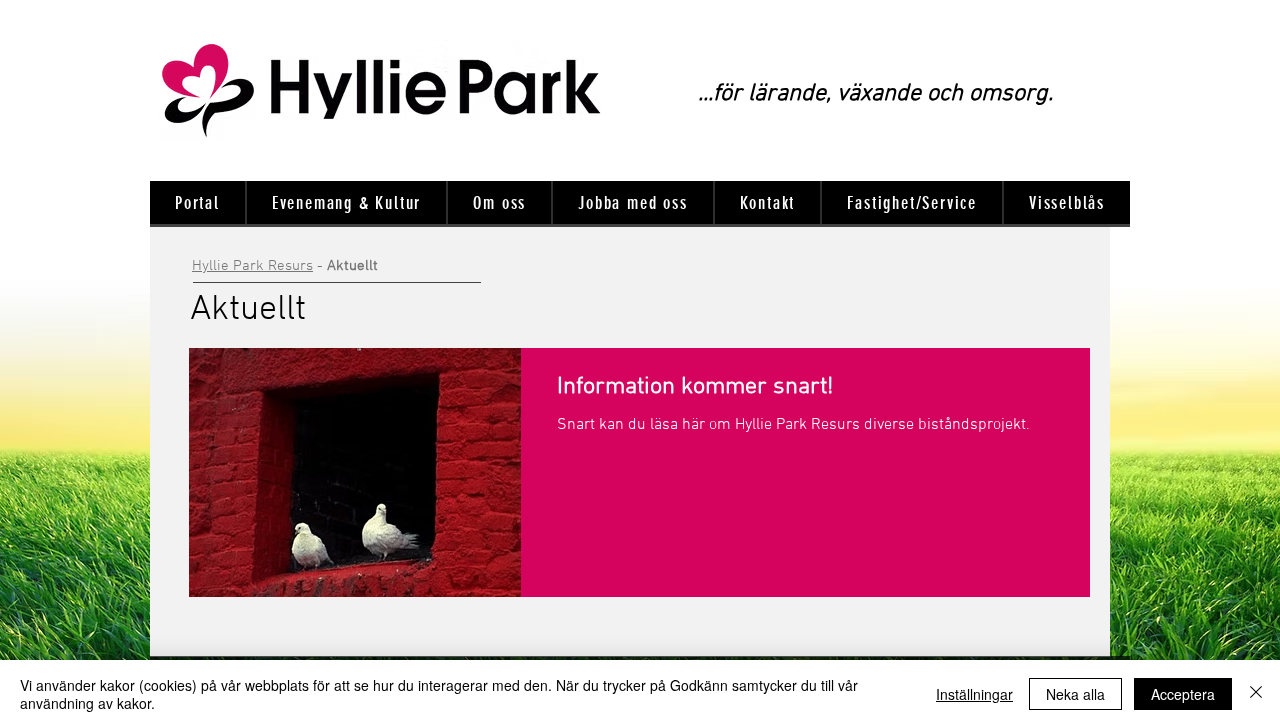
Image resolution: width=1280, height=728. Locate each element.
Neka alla (1075, 694)
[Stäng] (1256, 694)
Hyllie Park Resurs (252, 266)
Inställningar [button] (974, 694)
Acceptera (1183, 694)
